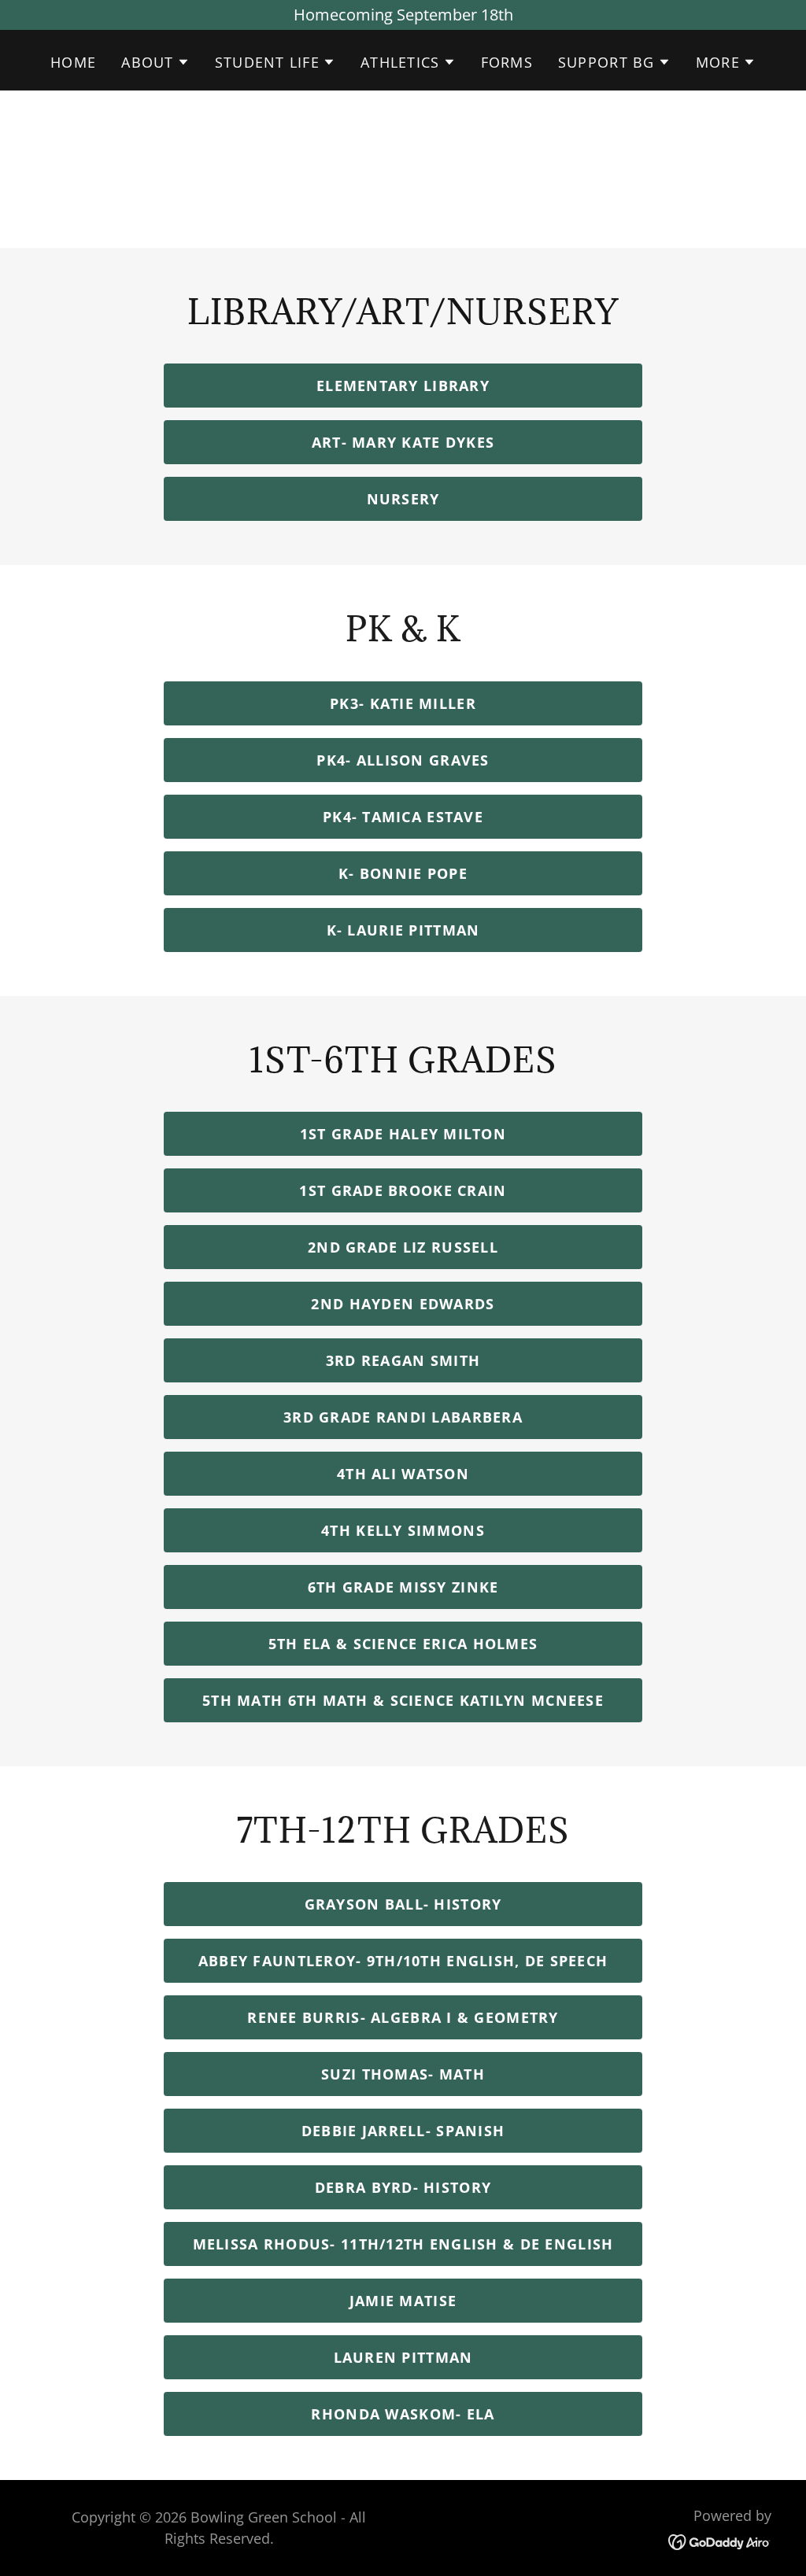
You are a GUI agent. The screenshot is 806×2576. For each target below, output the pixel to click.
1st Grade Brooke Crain (403, 1190)
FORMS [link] (507, 62)
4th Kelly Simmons (403, 1530)
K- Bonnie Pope (403, 873)
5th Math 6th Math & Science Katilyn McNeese (403, 1700)
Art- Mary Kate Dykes (403, 442)
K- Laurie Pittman (403, 930)
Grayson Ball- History (403, 1904)
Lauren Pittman (403, 2357)
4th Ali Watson (403, 1474)
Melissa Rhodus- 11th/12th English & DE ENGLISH (403, 2244)
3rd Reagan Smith (403, 1360)
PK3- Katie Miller (403, 703)
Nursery (403, 499)
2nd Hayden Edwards (403, 1304)
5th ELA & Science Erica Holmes (403, 1644)
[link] (720, 2540)
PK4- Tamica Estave (403, 817)
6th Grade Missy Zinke (403, 1587)
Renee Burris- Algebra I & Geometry (403, 2017)
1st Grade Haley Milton (403, 1134)
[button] (155, 62)
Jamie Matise (403, 2301)
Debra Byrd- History (403, 2187)
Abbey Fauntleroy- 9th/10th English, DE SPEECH (403, 1961)
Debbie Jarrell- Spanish (403, 2131)
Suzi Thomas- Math (403, 2074)
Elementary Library (403, 386)
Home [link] (73, 62)
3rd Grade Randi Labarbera (403, 1417)
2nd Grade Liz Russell (403, 1247)
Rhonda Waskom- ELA (403, 2414)
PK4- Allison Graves (403, 760)
